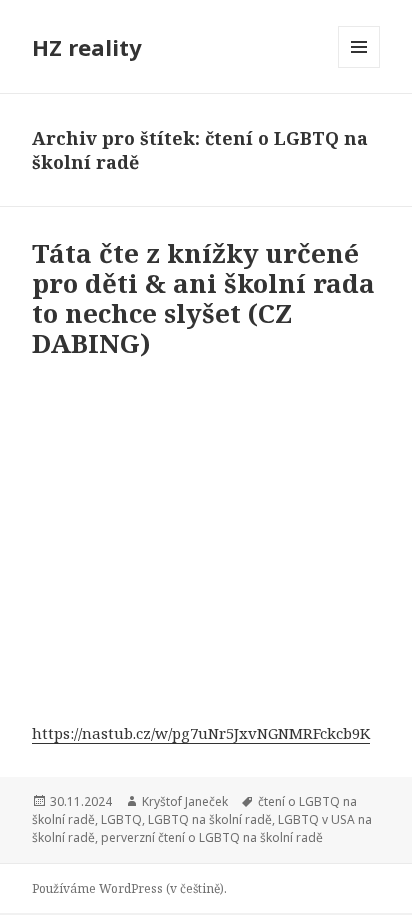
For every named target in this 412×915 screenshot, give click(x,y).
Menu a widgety (359, 67)
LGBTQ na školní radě (210, 819)
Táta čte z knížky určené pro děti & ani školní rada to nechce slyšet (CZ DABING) (203, 298)
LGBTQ (121, 819)
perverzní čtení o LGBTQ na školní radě (212, 837)
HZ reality (87, 47)
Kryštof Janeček (185, 801)
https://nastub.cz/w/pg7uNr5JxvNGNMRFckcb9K (201, 733)
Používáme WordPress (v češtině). (129, 888)
